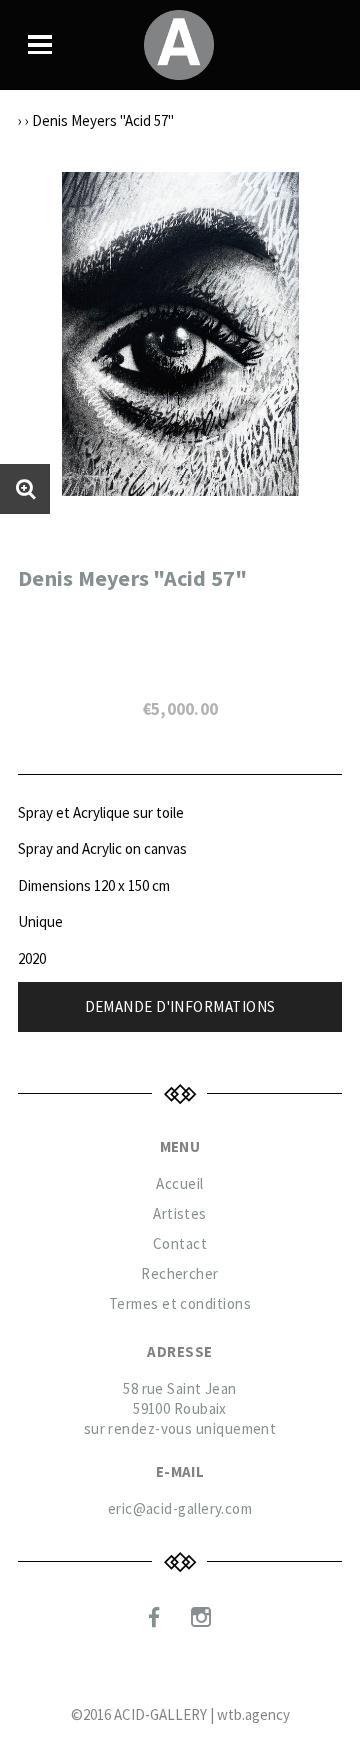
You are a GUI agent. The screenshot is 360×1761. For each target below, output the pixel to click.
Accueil (179, 1183)
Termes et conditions (180, 1303)
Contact (180, 1243)
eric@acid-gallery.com (180, 1508)
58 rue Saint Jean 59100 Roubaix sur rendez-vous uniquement (180, 1408)
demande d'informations (180, 1006)
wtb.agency (253, 1714)
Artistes (180, 1213)
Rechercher (180, 1273)
